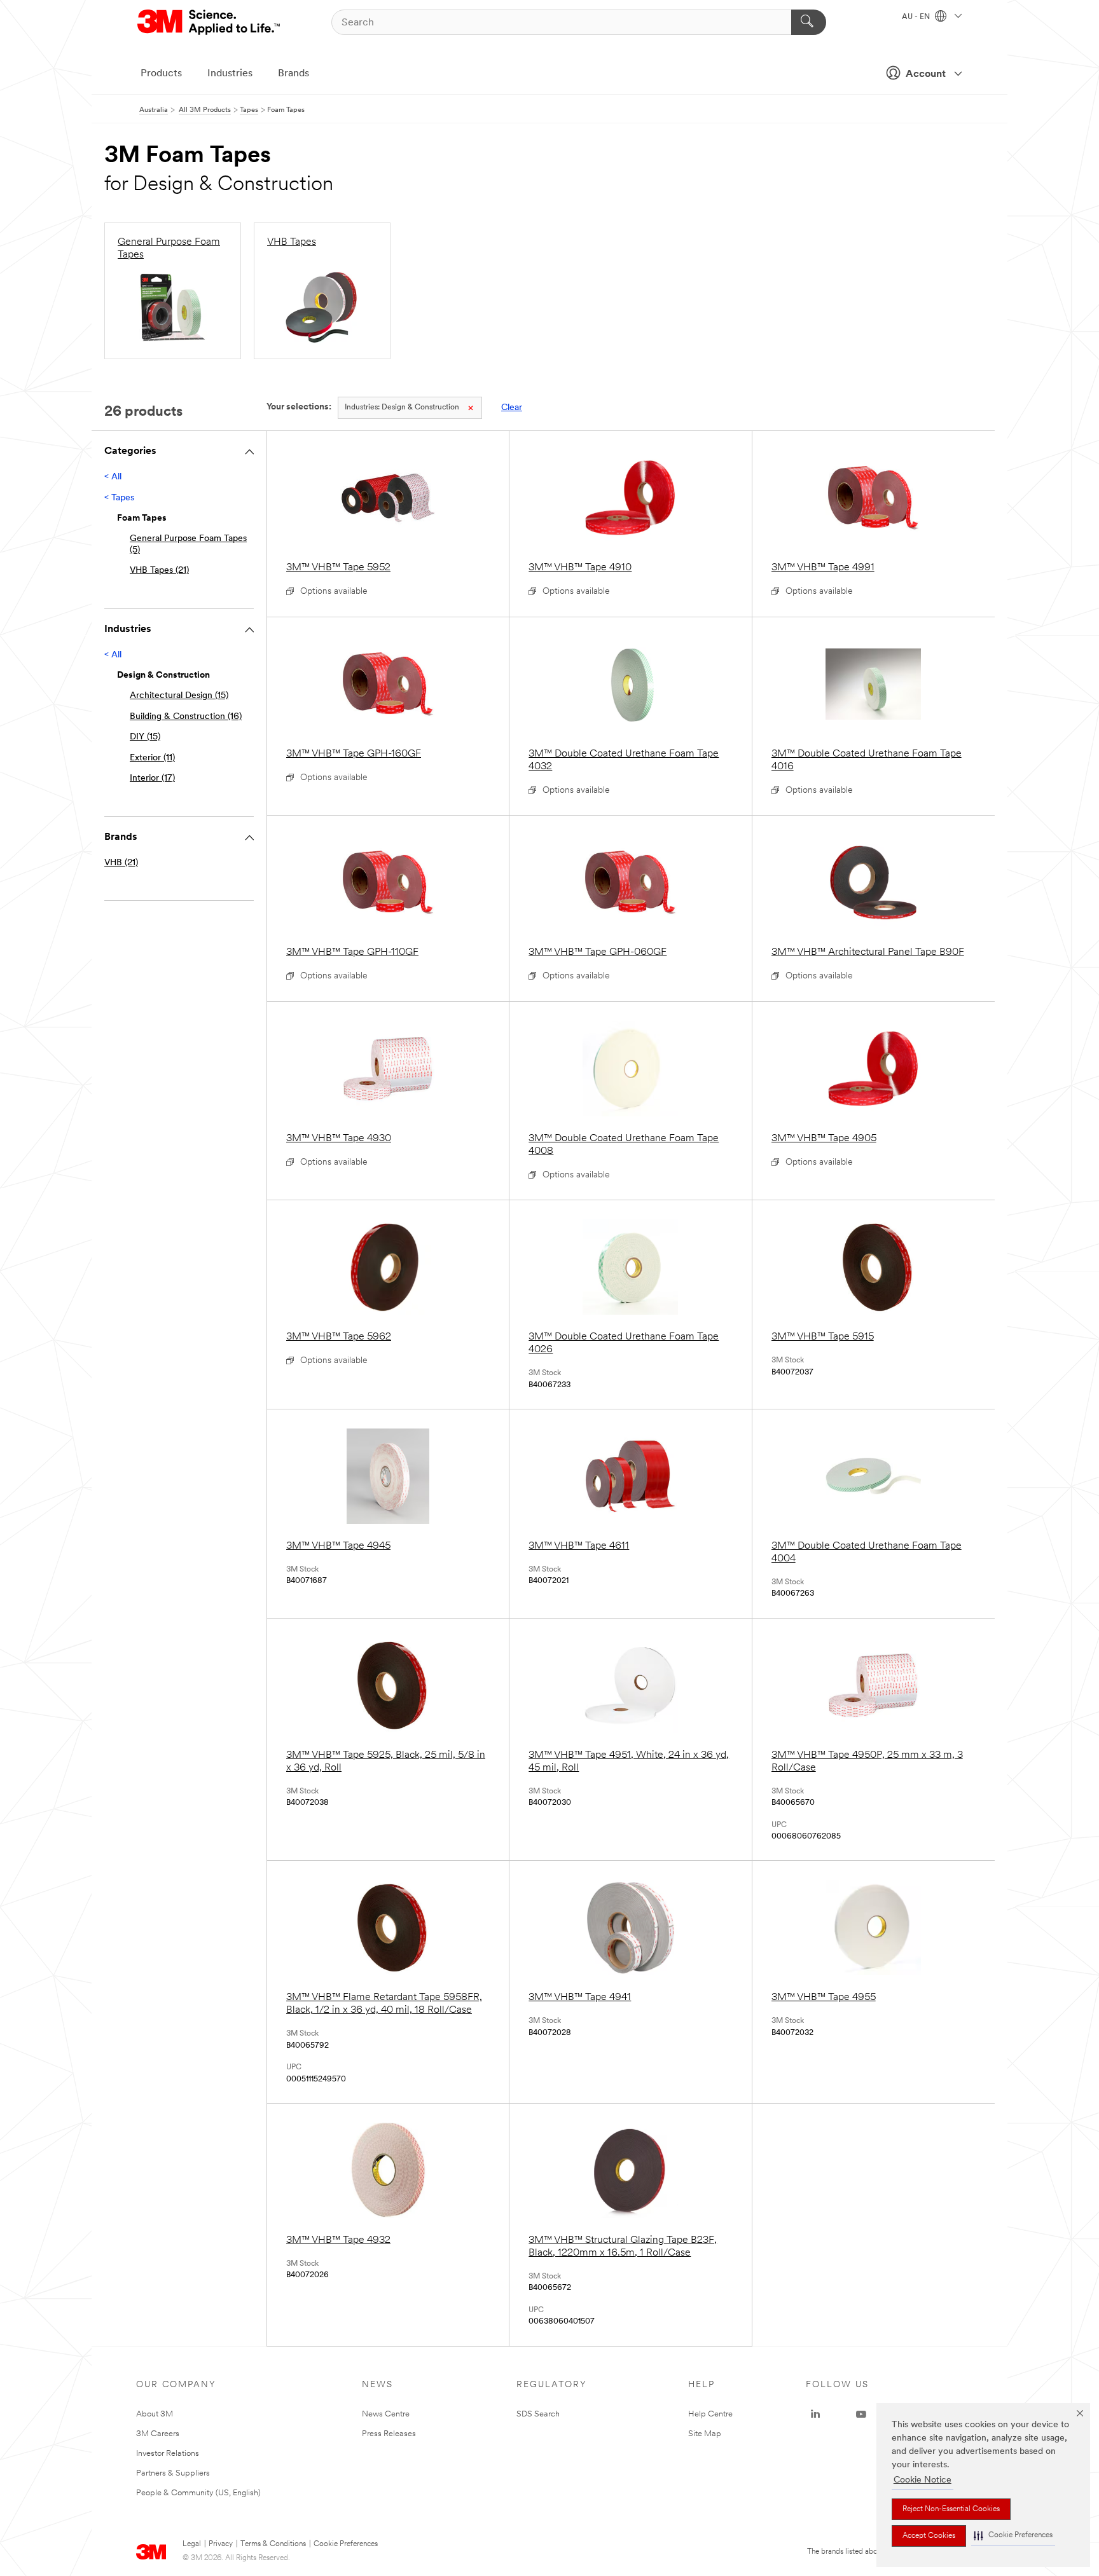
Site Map (705, 2434)
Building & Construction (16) (186, 717)
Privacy (221, 2544)
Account (926, 74)
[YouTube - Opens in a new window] (861, 2415)
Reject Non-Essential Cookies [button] (951, 2509)
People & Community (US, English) (198, 2493)
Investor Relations (168, 2454)
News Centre (386, 2414)
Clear (512, 408)
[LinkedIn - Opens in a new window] (815, 2415)
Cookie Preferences (346, 2544)
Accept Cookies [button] (929, 2536)
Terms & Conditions (273, 2544)
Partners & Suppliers (173, 2473)
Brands (294, 74)
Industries (230, 74)
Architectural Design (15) (179, 696)
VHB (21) (121, 863)
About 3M (155, 2414)
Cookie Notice (923, 2480)
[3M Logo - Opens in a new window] (210, 22)
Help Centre (710, 2414)
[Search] (809, 22)
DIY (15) (145, 737)
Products (161, 74)
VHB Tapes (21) (159, 571)
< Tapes (119, 498)
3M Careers (158, 2434)
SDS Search (538, 2414)
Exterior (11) (152, 758)
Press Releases (389, 2434)
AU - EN (917, 17)
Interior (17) (152, 778)
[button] (1013, 2536)
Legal (192, 2544)
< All (113, 477)
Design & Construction (402, 408)
